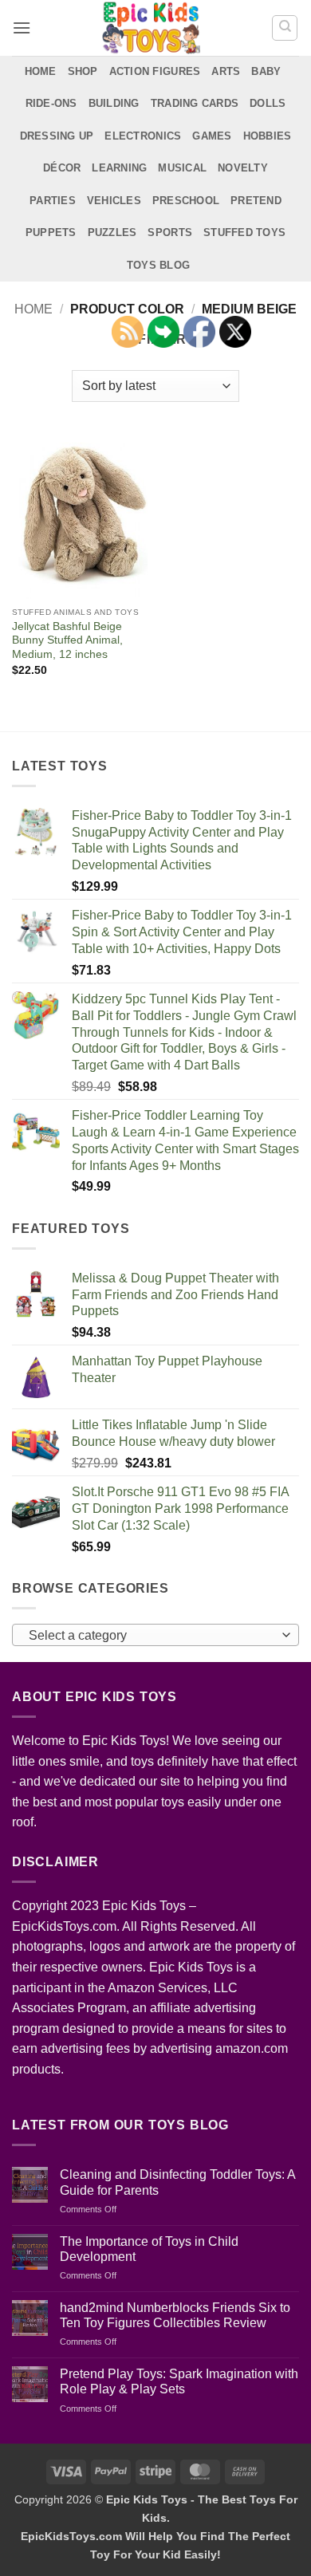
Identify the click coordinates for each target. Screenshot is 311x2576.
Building (114, 103)
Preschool (186, 201)
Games (212, 136)
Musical (182, 168)
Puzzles (112, 232)
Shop (83, 71)
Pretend (256, 201)
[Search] (285, 28)
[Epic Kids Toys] (151, 28)
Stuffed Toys (244, 232)
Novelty (243, 168)
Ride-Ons (51, 103)
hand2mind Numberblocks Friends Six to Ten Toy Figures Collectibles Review (175, 2315)
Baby (266, 71)
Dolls (268, 103)
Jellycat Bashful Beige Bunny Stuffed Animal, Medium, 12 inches (67, 640)
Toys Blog (158, 265)
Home (41, 71)
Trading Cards (195, 103)
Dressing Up (57, 136)
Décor (62, 168)
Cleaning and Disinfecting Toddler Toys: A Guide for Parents (177, 2182)
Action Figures (155, 71)
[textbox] (152, 1636)
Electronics (143, 136)
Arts (226, 71)
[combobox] (155, 1635)
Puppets (51, 232)
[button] (22, 28)
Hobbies (268, 136)
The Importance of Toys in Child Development (149, 2249)
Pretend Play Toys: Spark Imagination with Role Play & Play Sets (179, 2381)
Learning (119, 168)
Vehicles (114, 201)
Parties (53, 201)
